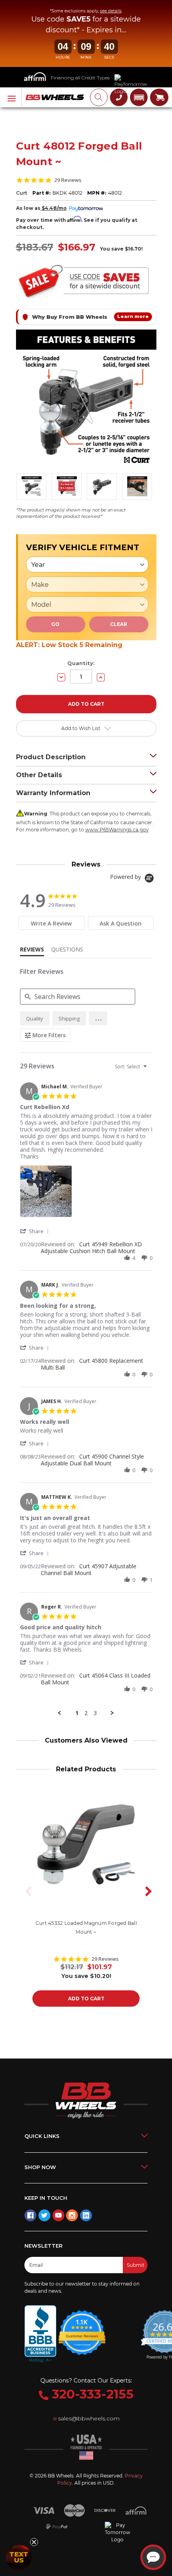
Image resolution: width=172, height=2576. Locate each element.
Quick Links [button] (42, 2136)
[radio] (35, 1018)
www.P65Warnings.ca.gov (117, 830)
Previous (26, 1891)
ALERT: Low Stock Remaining (69, 645)
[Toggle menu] (11, 98)
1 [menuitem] (77, 1713)
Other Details (39, 775)
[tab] (51, 923)
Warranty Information (53, 793)
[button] (139, 97)
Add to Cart (86, 1999)
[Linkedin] (86, 2215)
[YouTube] (58, 2215)
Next (146, 1891)
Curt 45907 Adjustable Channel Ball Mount (89, 1569)
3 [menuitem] (95, 1713)
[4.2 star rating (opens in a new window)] (82, 2328)
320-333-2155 (91, 2394)
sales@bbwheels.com (89, 2418)
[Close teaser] (34, 2542)
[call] (119, 97)
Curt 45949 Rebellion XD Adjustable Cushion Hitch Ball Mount (91, 1248)
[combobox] (132, 1067)
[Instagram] (72, 2215)
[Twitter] (44, 2215)
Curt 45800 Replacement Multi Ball (92, 1364)
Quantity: (81, 663)
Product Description (51, 757)
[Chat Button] (153, 2557)
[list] (86, 1193)
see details (111, 11)
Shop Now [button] (40, 2167)
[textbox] (151, 1070)
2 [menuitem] (86, 1713)
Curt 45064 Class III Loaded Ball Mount (96, 1679)
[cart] (159, 97)
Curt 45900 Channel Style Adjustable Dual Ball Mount (92, 1460)
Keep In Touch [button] (46, 2198)
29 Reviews (68, 180)
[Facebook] (30, 2215)
